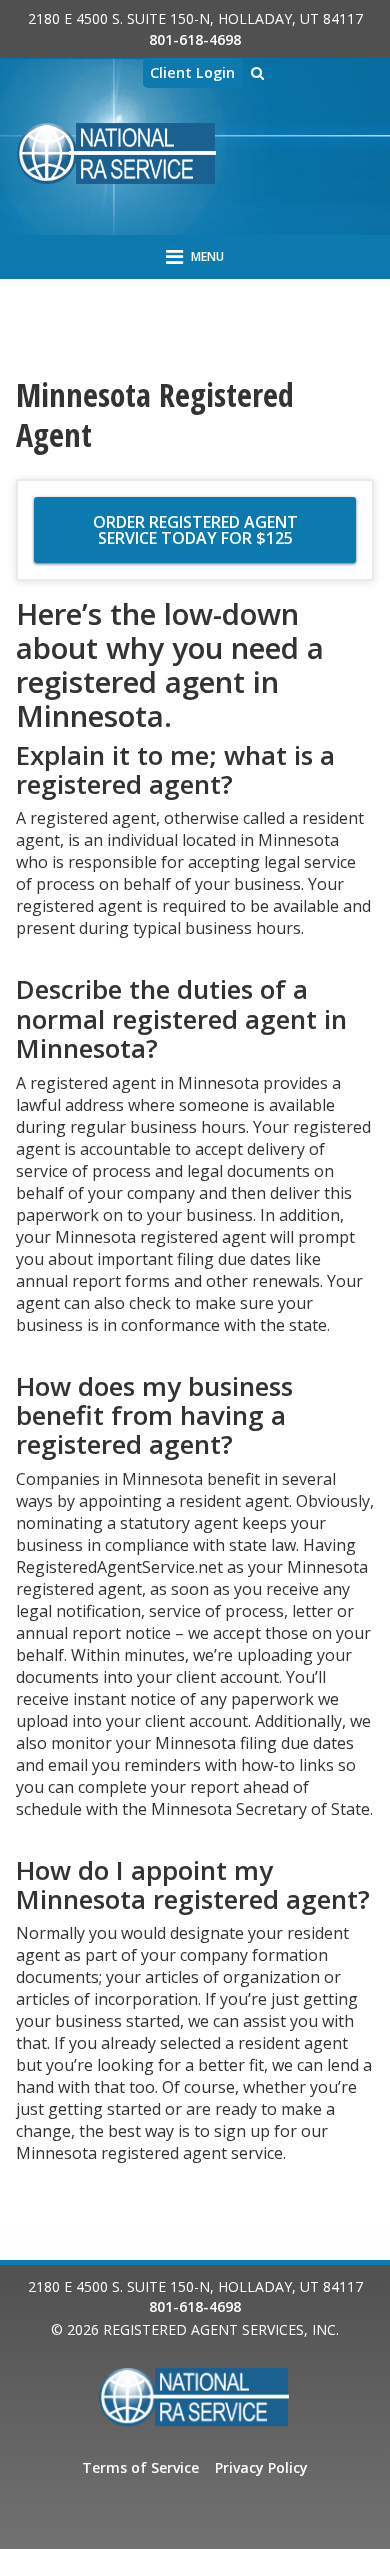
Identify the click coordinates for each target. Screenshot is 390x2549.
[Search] (257, 73)
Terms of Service (140, 2467)
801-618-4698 (195, 39)
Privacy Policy (261, 2467)
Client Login (192, 72)
